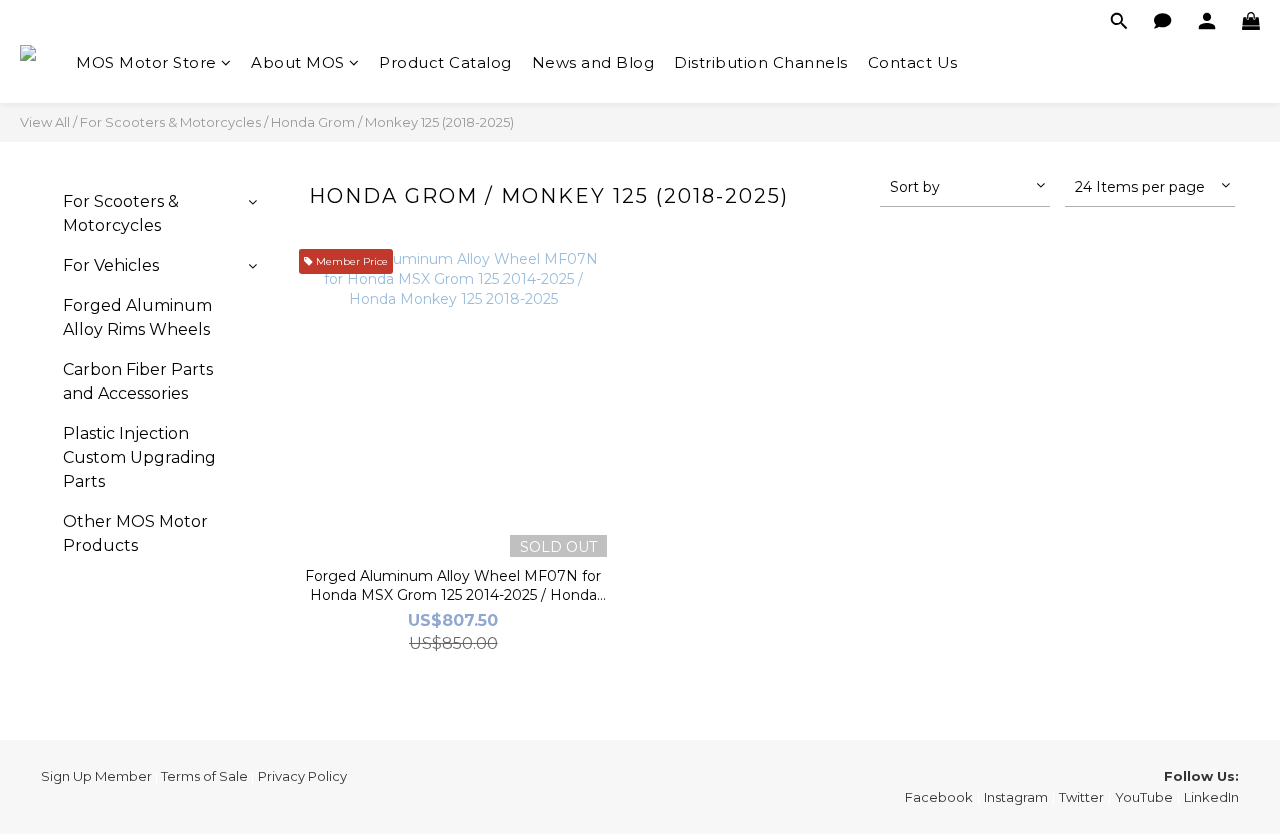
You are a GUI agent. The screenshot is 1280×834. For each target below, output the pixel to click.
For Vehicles (111, 265)
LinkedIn (1211, 797)
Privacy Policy (302, 776)
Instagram (1016, 797)
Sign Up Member (96, 776)
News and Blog (593, 62)
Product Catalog (445, 62)
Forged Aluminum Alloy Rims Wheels (137, 317)
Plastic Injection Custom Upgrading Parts (139, 457)
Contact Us (913, 62)
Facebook (939, 797)
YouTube (1144, 797)
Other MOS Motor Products (135, 533)
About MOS (298, 62)
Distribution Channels (761, 62)
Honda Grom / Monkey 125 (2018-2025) (392, 122)
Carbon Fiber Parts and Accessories (138, 381)
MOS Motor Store (146, 62)
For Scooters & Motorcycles (170, 122)
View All (45, 122)
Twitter (1081, 797)
